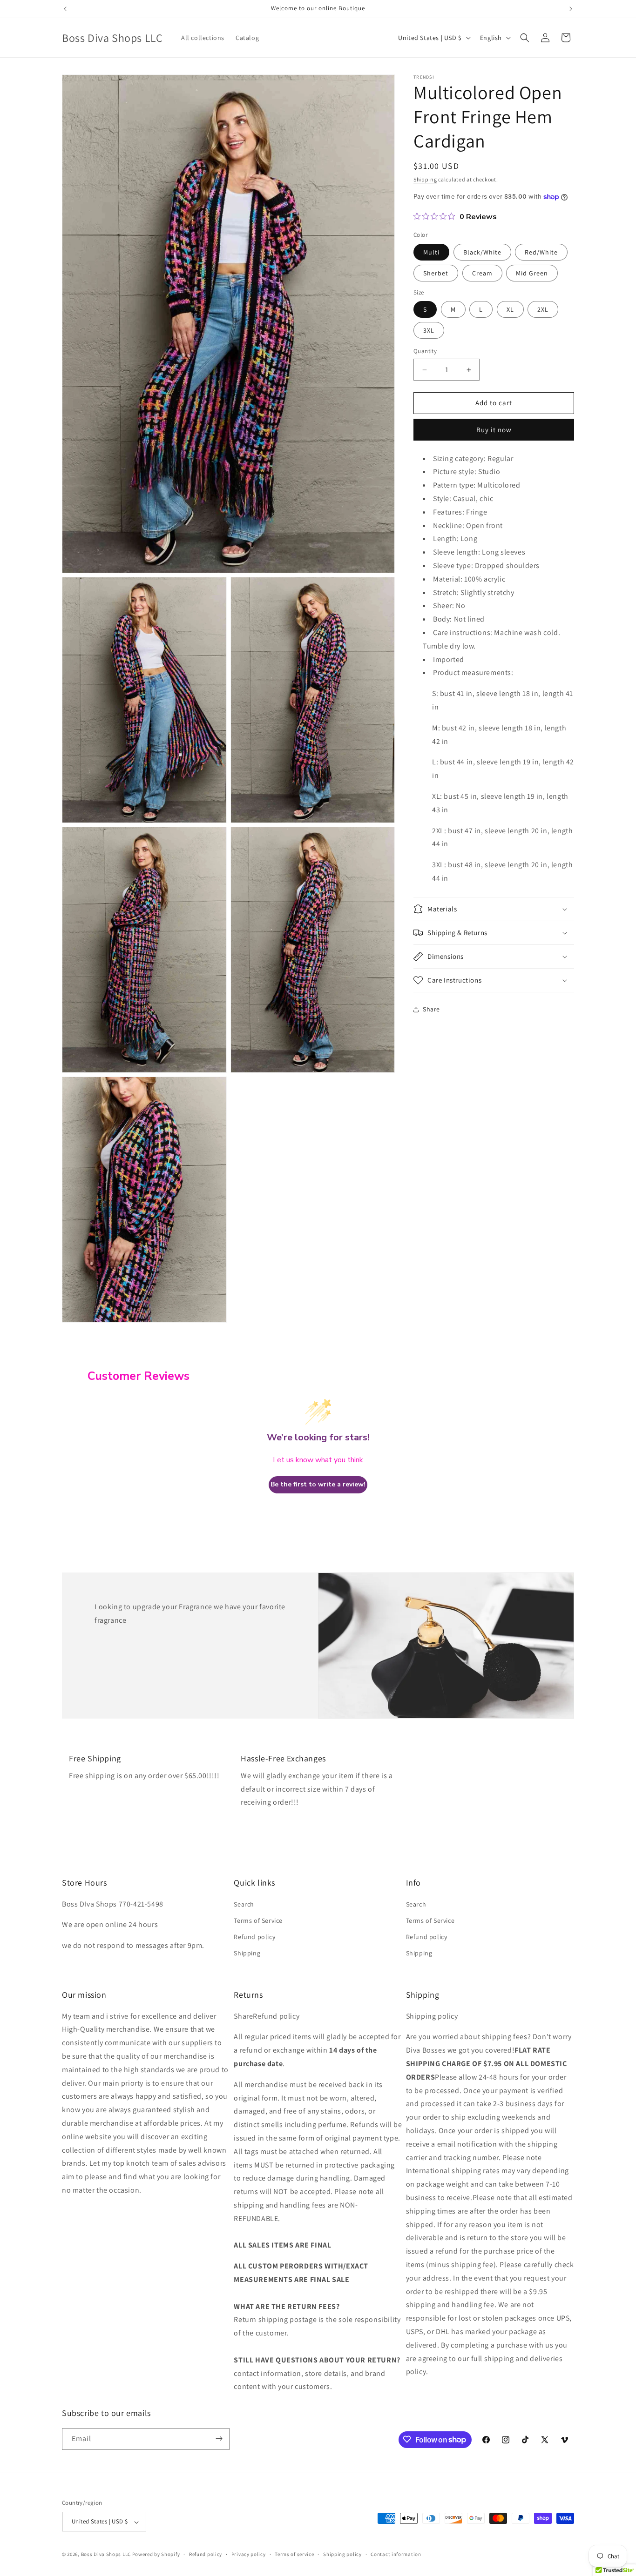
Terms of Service (258, 1920)
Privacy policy (249, 2554)
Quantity (425, 351)
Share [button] (431, 1010)
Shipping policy (342, 2554)
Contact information (396, 2554)
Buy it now (494, 430)
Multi (431, 252)
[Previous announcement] (65, 9)
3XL (429, 331)
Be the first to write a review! (318, 1485)
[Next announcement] (571, 9)
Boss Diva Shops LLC (106, 2555)
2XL (543, 310)
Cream (482, 273)
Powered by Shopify (156, 2555)
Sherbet (436, 273)
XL (510, 310)
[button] (525, 38)
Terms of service (294, 2554)
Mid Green (532, 273)
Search (244, 1904)
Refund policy (254, 1936)
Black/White (482, 252)
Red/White (541, 252)
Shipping (425, 179)
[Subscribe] (219, 2439)
